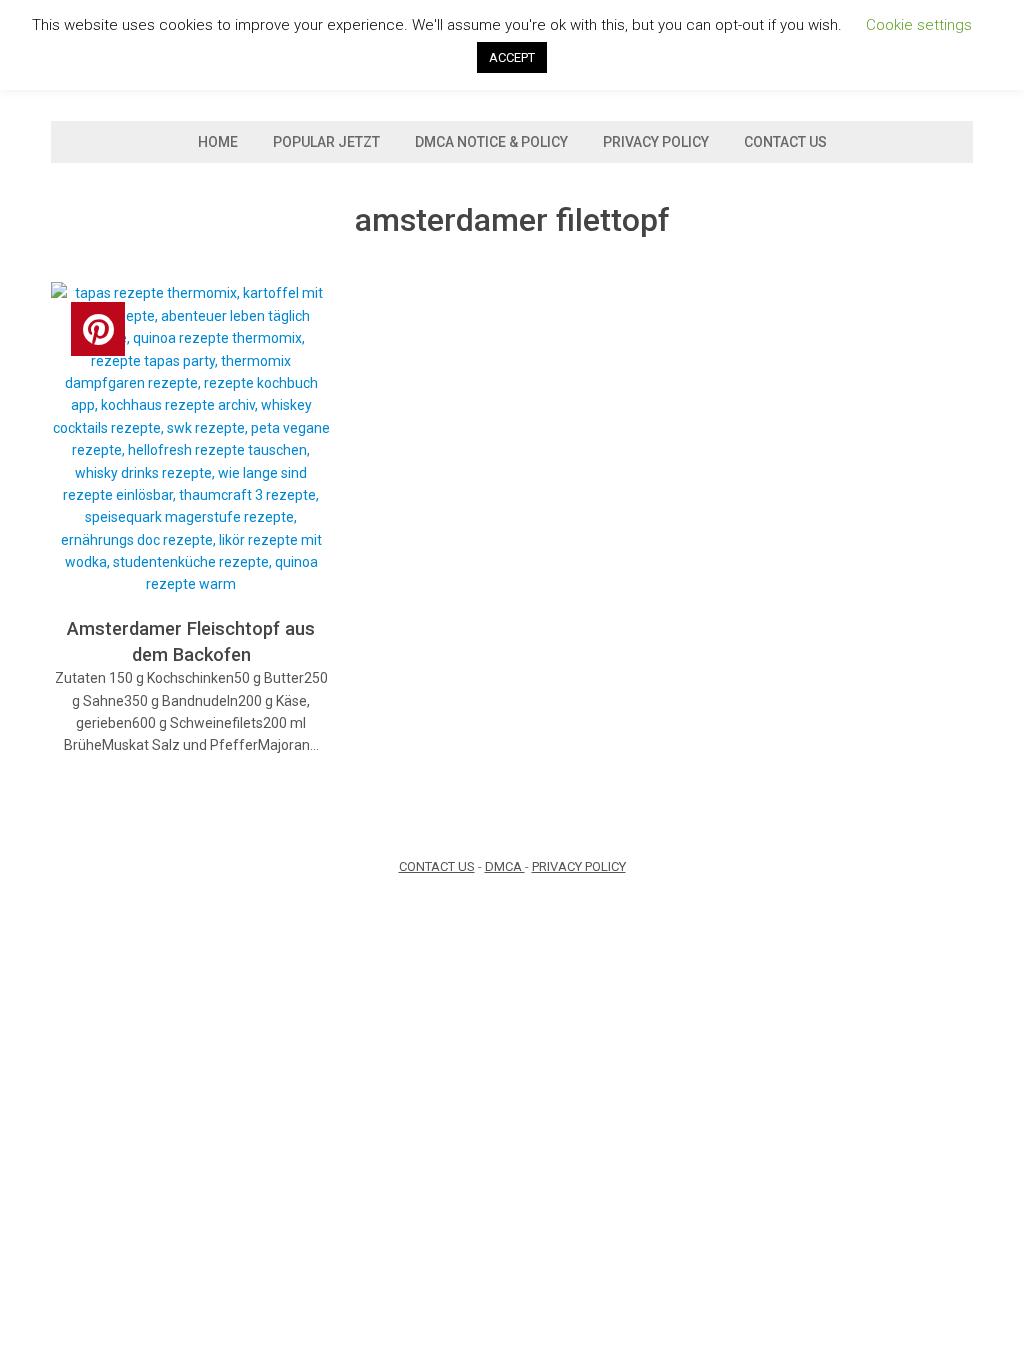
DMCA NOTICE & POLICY (491, 142)
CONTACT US (437, 866)
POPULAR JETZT (326, 142)
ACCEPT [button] (512, 57)
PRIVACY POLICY (579, 866)
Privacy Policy (656, 142)
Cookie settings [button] (919, 25)
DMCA (505, 866)
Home (218, 142)
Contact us (785, 142)
